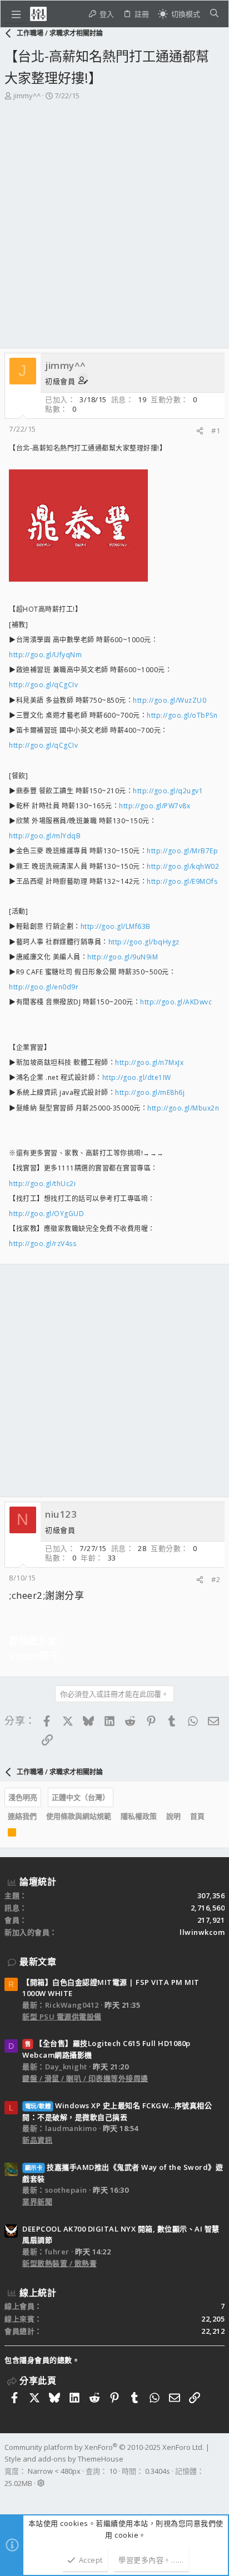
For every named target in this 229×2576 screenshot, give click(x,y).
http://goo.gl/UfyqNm (45, 655)
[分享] (200, 431)
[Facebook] (9, 2498)
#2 (216, 1579)
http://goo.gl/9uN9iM (123, 957)
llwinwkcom (202, 1932)
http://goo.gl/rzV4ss (43, 1244)
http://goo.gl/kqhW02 (183, 866)
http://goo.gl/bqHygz (144, 942)
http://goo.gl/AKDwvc (176, 1002)
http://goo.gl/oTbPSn (182, 715)
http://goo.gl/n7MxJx (149, 1062)
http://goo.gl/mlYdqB (45, 836)
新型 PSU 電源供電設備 (62, 2017)
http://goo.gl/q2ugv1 (168, 791)
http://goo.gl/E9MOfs (182, 881)
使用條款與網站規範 (79, 1816)
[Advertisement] (114, 228)
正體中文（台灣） (81, 1797)
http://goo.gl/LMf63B (116, 926)
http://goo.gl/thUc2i (42, 1184)
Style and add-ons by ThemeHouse (64, 2459)
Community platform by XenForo (104, 2447)
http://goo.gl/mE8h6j (150, 1092)
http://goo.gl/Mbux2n (183, 1108)
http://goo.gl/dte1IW (137, 1077)
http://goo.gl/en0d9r (44, 987)
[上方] (214, 1817)
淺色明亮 (23, 1797)
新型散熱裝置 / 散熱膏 (59, 2263)
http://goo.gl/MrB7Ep (182, 851)
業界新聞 (37, 2202)
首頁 (197, 1816)
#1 (216, 431)
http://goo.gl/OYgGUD (46, 1214)
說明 (173, 1816)
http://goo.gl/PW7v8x (155, 806)
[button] (16, 14)
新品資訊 (37, 2140)
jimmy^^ (27, 96)
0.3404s (158, 2471)
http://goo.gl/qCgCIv (43, 685)
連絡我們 (22, 1816)
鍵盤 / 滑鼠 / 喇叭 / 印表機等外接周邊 (85, 2078)
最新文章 (38, 1962)
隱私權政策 (139, 1816)
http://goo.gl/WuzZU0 (170, 700)
